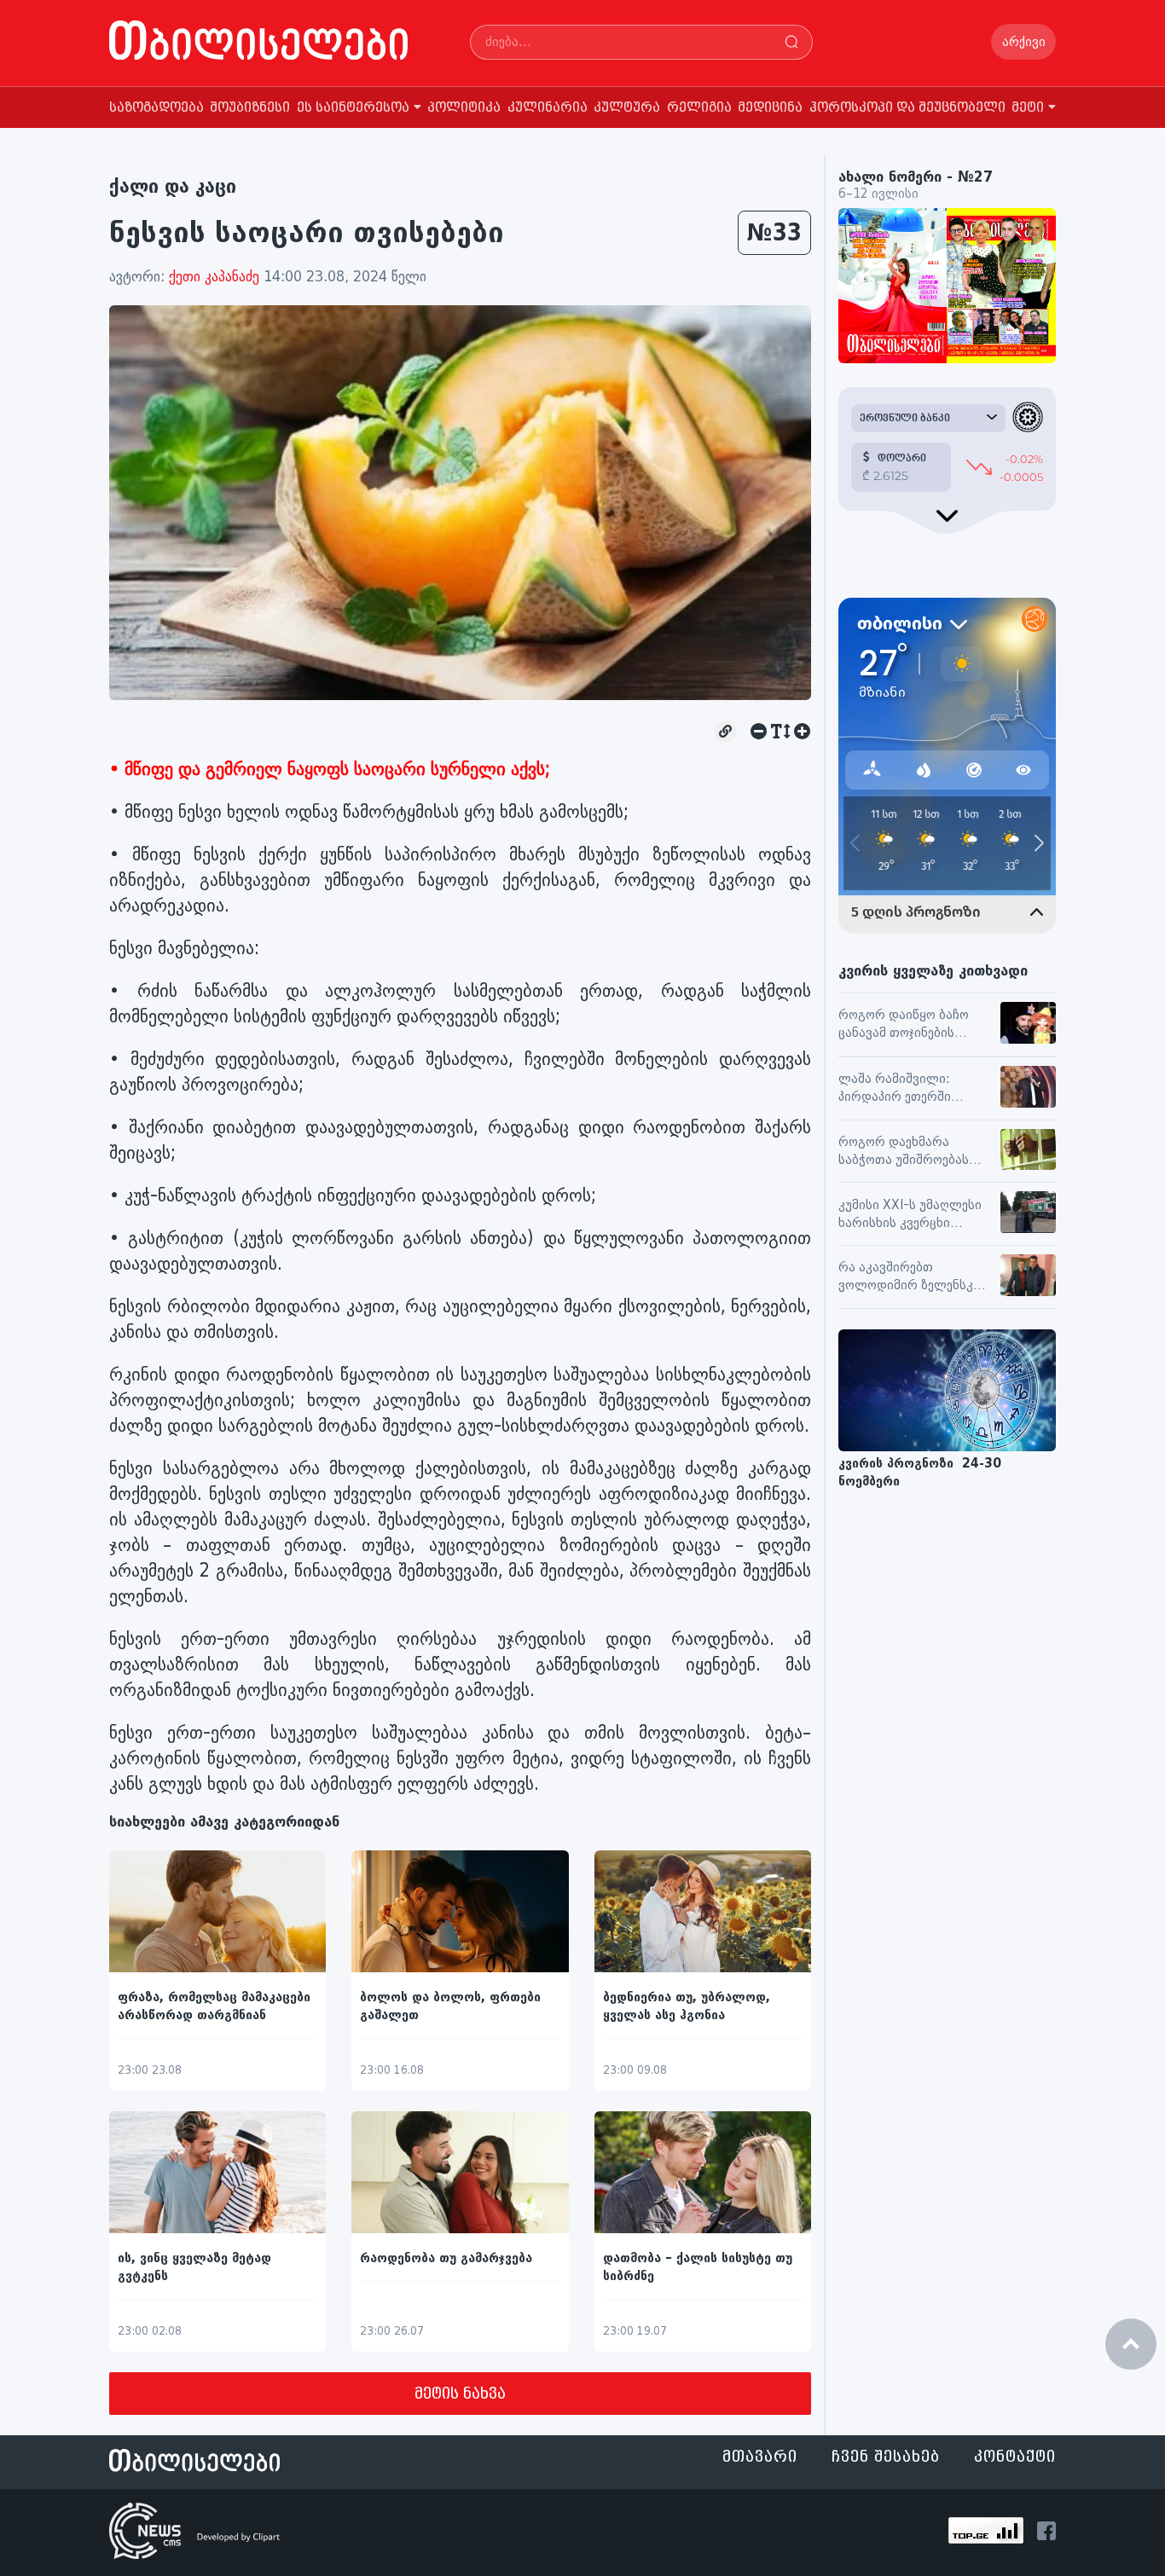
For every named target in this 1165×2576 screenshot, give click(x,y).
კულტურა (627, 108)
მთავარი (760, 2457)
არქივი (1024, 42)
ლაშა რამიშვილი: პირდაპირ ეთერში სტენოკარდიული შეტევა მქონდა (912, 1089)
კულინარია (548, 108)
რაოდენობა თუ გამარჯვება (446, 2258)
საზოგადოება (156, 108)
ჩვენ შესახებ (886, 2457)
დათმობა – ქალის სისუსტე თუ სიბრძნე (698, 2267)
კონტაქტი (1015, 2457)
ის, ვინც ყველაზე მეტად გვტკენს (194, 2267)
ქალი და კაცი (173, 186)
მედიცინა (770, 108)
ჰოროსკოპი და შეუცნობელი (907, 108)
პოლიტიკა (464, 108)
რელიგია (699, 108)
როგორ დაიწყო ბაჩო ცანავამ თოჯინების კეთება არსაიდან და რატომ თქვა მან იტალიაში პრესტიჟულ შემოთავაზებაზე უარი (906, 1025)
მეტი (1028, 108)
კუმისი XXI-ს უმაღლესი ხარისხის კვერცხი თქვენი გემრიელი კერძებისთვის (910, 1215)
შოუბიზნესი (250, 108)
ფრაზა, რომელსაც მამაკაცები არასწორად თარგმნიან (214, 2006)
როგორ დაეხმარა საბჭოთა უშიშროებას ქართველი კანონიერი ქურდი (906, 1152)
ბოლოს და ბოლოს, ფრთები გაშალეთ (450, 2006)
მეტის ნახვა (460, 2394)
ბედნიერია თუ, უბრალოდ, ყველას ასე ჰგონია (687, 2006)
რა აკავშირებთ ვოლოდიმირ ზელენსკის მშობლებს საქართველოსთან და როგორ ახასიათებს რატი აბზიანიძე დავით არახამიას (913, 1277)
